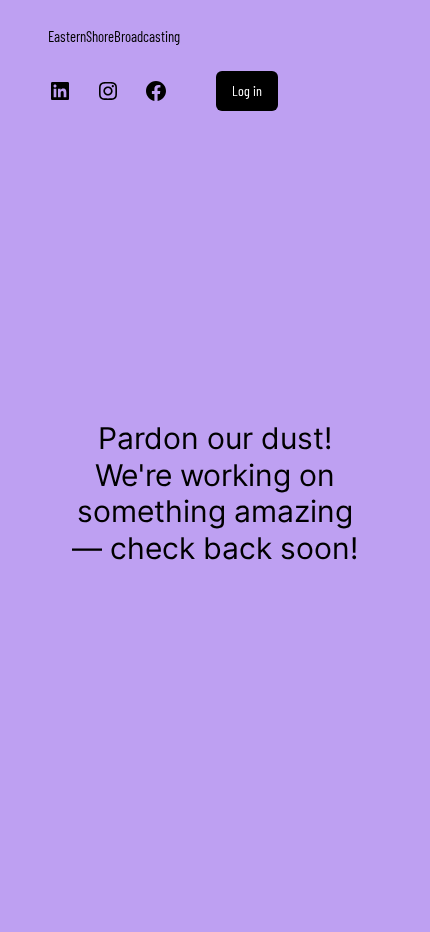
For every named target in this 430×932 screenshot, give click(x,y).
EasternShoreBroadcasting (114, 36)
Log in (247, 90)
